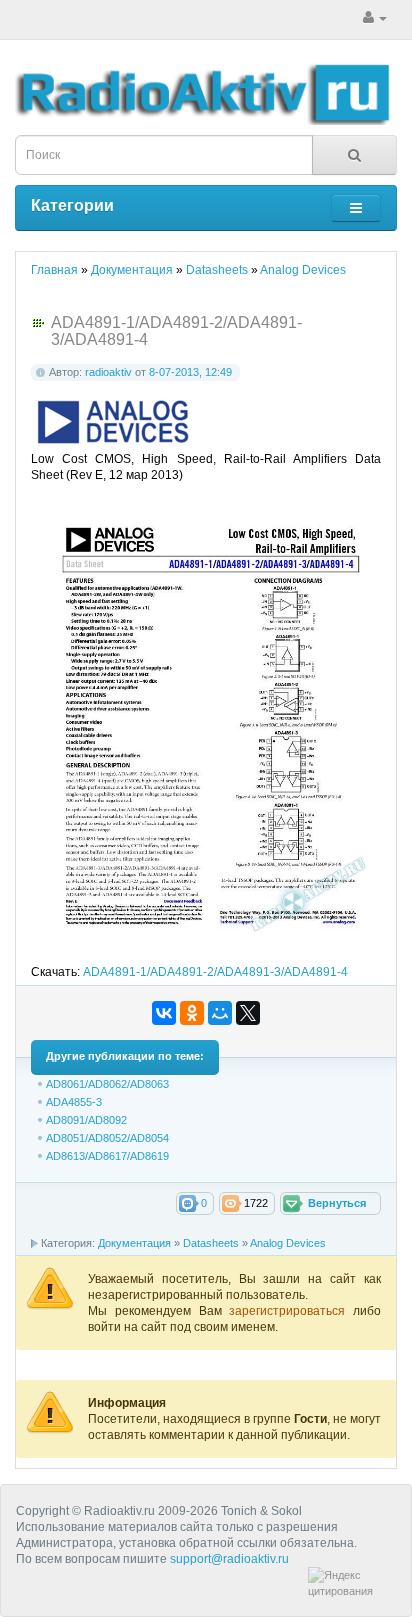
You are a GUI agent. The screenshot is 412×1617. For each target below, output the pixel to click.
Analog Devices (288, 1243)
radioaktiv (108, 372)
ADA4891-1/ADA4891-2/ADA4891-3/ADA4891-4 (215, 972)
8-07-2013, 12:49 (190, 372)
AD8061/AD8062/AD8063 (107, 1084)
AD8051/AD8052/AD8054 (107, 1138)
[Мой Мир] (220, 1013)
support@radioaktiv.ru (229, 1559)
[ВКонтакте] (164, 1013)
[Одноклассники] (192, 1013)
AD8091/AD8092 (86, 1120)
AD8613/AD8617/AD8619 (107, 1156)
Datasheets (211, 1243)
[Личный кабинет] (375, 18)
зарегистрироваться (291, 1311)
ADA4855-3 (74, 1102)
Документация (134, 1243)
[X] (248, 1013)
